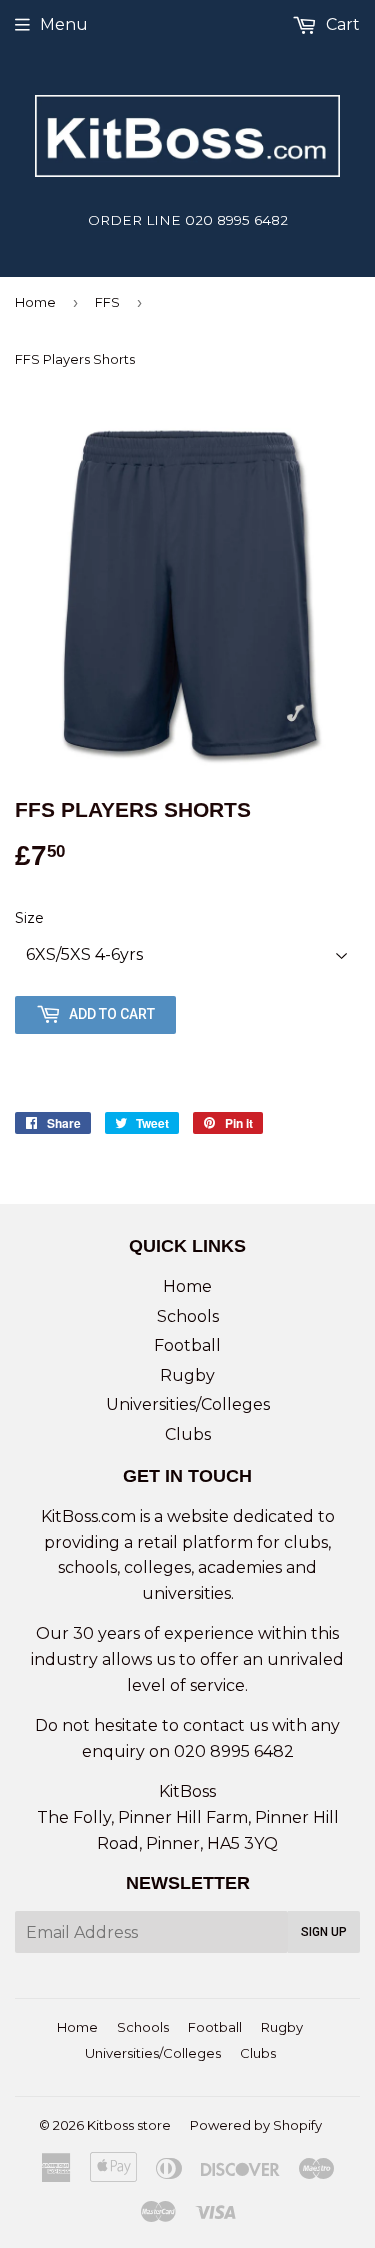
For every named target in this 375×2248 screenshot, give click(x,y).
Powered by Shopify (256, 2125)
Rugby (187, 1375)
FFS (107, 302)
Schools (188, 1316)
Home (35, 302)
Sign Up (324, 1932)
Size (29, 918)
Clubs (188, 1434)
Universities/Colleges (188, 1404)
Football (187, 1345)
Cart (341, 24)
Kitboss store (129, 2125)
